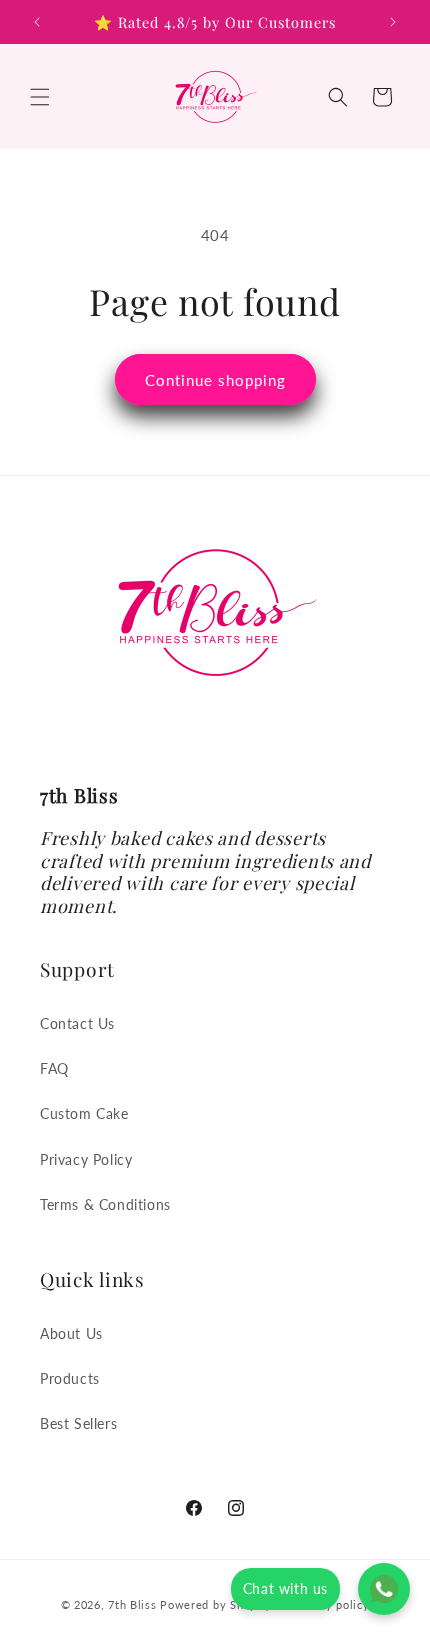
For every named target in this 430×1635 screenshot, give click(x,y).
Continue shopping (215, 380)
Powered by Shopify (216, 1603)
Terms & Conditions (105, 1204)
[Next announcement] (393, 22)
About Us (71, 1333)
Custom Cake (84, 1113)
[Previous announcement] (37, 22)
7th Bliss (132, 1603)
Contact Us (77, 1023)
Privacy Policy (86, 1159)
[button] (40, 97)
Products (70, 1378)
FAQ (54, 1068)
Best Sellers (78, 1423)
